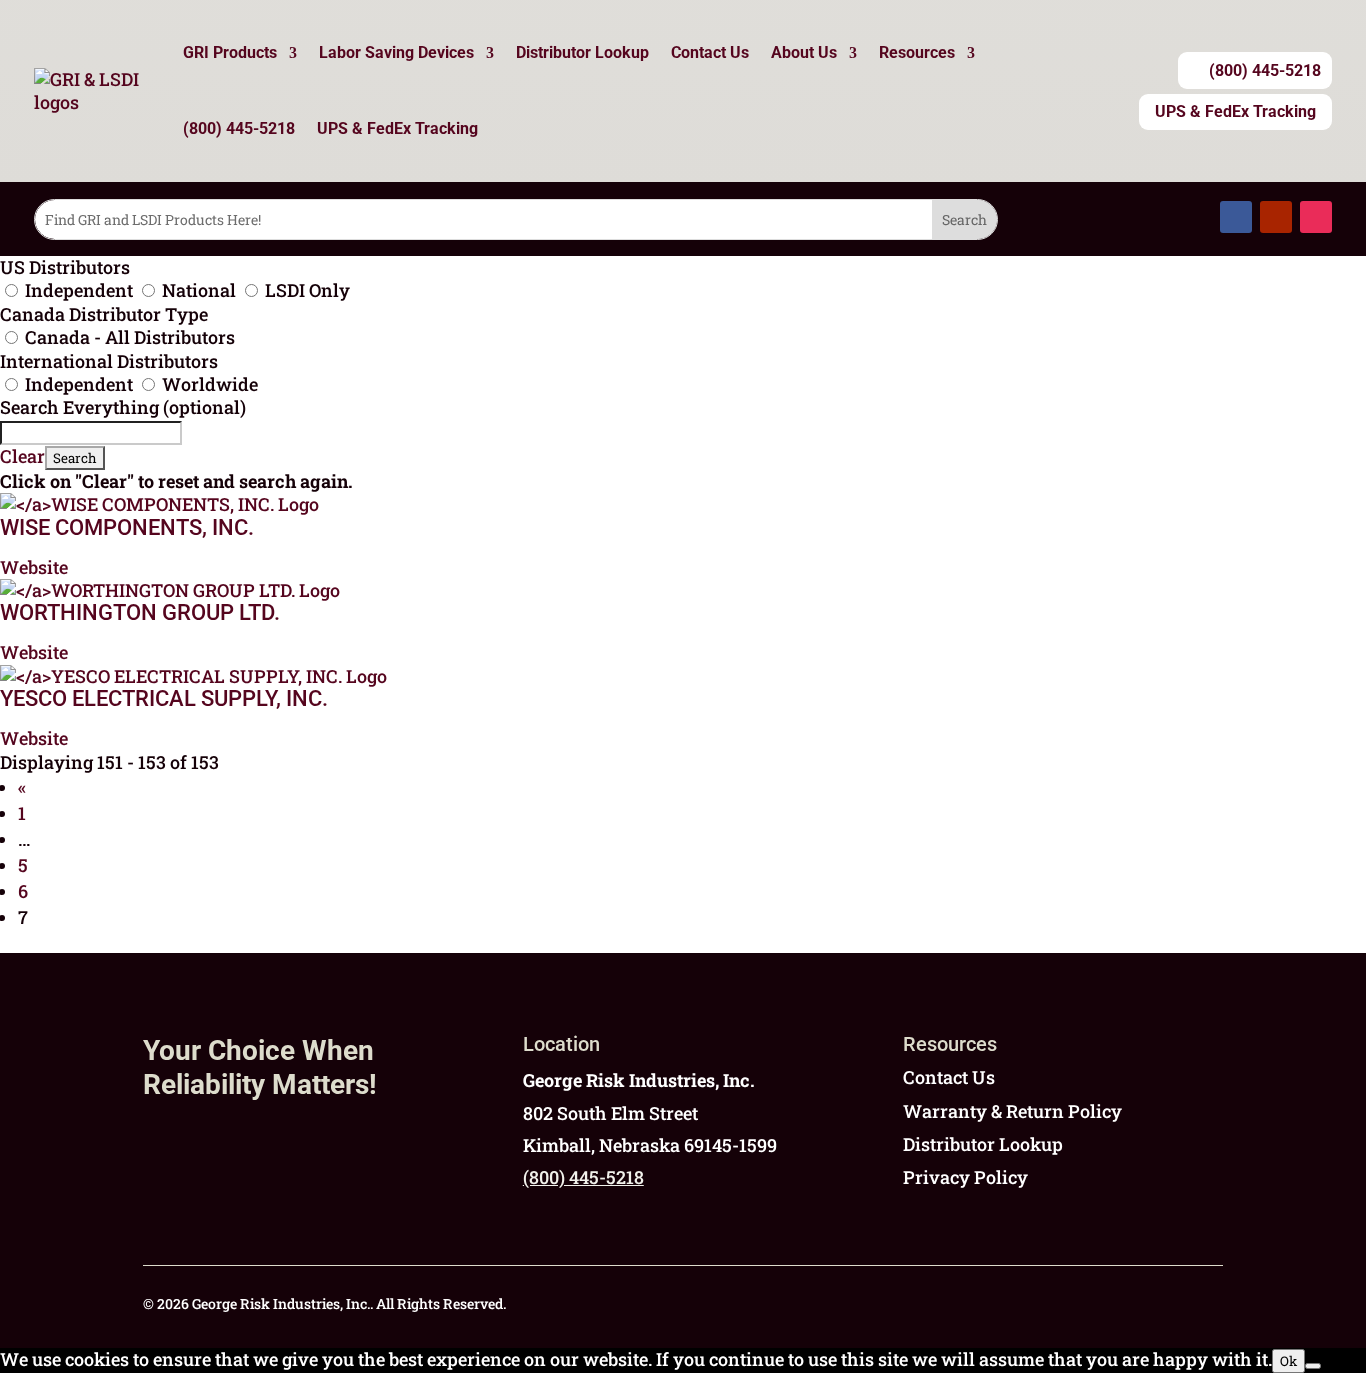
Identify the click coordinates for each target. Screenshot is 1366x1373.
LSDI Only (305, 290)
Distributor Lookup (582, 52)
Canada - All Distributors (128, 337)
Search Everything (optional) (123, 407)
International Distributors (109, 361)
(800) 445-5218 (239, 128)
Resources (917, 52)
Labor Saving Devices (396, 52)
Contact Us (710, 52)
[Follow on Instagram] (1316, 217)
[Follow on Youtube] (1276, 217)
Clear (22, 456)
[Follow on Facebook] (1236, 217)
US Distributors (65, 267)
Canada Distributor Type (104, 314)
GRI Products (230, 52)
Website (34, 567)
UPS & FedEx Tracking (397, 128)
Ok (1288, 1361)
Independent (79, 290)
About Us (804, 52)
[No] (1313, 1366)
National (199, 290)
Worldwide (208, 384)
